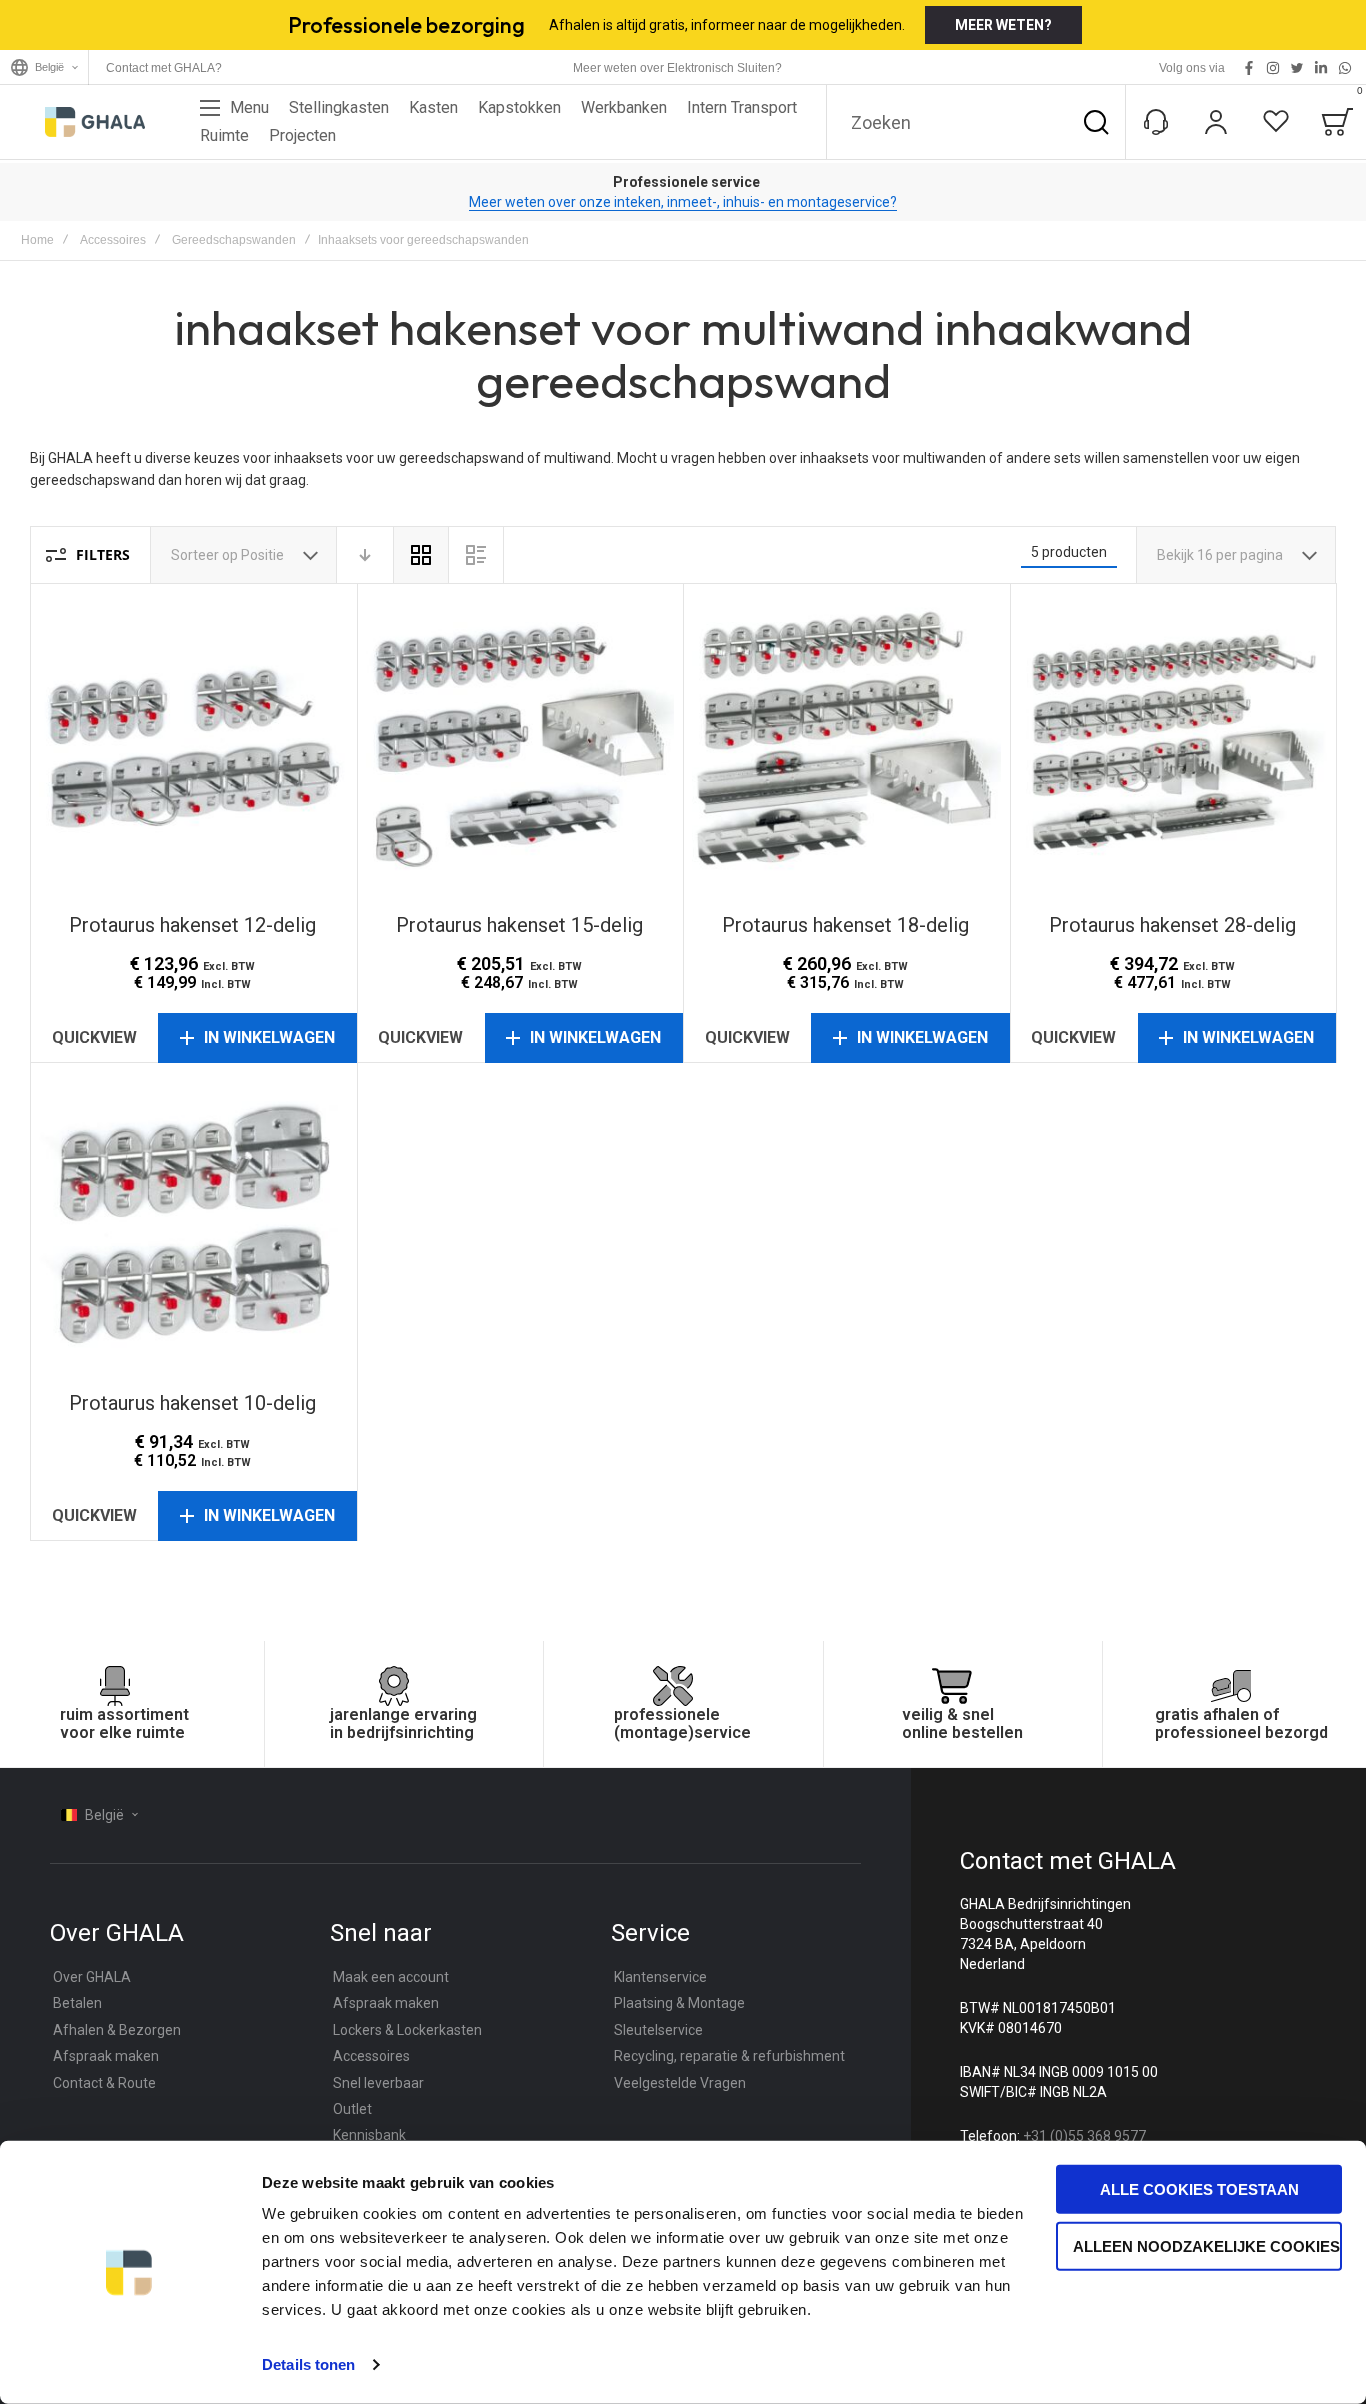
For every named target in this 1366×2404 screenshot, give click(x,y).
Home (37, 240)
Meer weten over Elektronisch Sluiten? (677, 68)
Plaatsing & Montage (679, 2003)
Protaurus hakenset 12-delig (193, 747)
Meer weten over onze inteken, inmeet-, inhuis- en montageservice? (683, 202)
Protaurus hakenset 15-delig (520, 747)
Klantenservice (660, 1977)
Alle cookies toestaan (1199, 2189)
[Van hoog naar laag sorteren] (365, 555)
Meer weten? (1003, 25)
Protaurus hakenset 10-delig (193, 1226)
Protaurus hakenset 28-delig (1173, 747)
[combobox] (976, 122)
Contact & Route (104, 2083)
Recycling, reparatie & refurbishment (729, 2056)
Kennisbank (369, 2135)
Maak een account (391, 1977)
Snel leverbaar (378, 2083)
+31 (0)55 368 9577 (1084, 2136)
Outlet (352, 2109)
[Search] (1096, 122)
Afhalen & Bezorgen (117, 2030)
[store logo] (95, 122)
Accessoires (113, 240)
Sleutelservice (658, 2030)
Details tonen (308, 2364)
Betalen (77, 2003)
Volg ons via (1192, 68)
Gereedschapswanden (234, 240)
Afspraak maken (106, 2056)
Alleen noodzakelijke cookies (1206, 2245)
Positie (264, 555)
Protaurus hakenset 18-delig (846, 747)
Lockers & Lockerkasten (407, 2030)
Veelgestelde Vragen (680, 2083)
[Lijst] (476, 555)
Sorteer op (204, 555)
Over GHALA (92, 1977)
